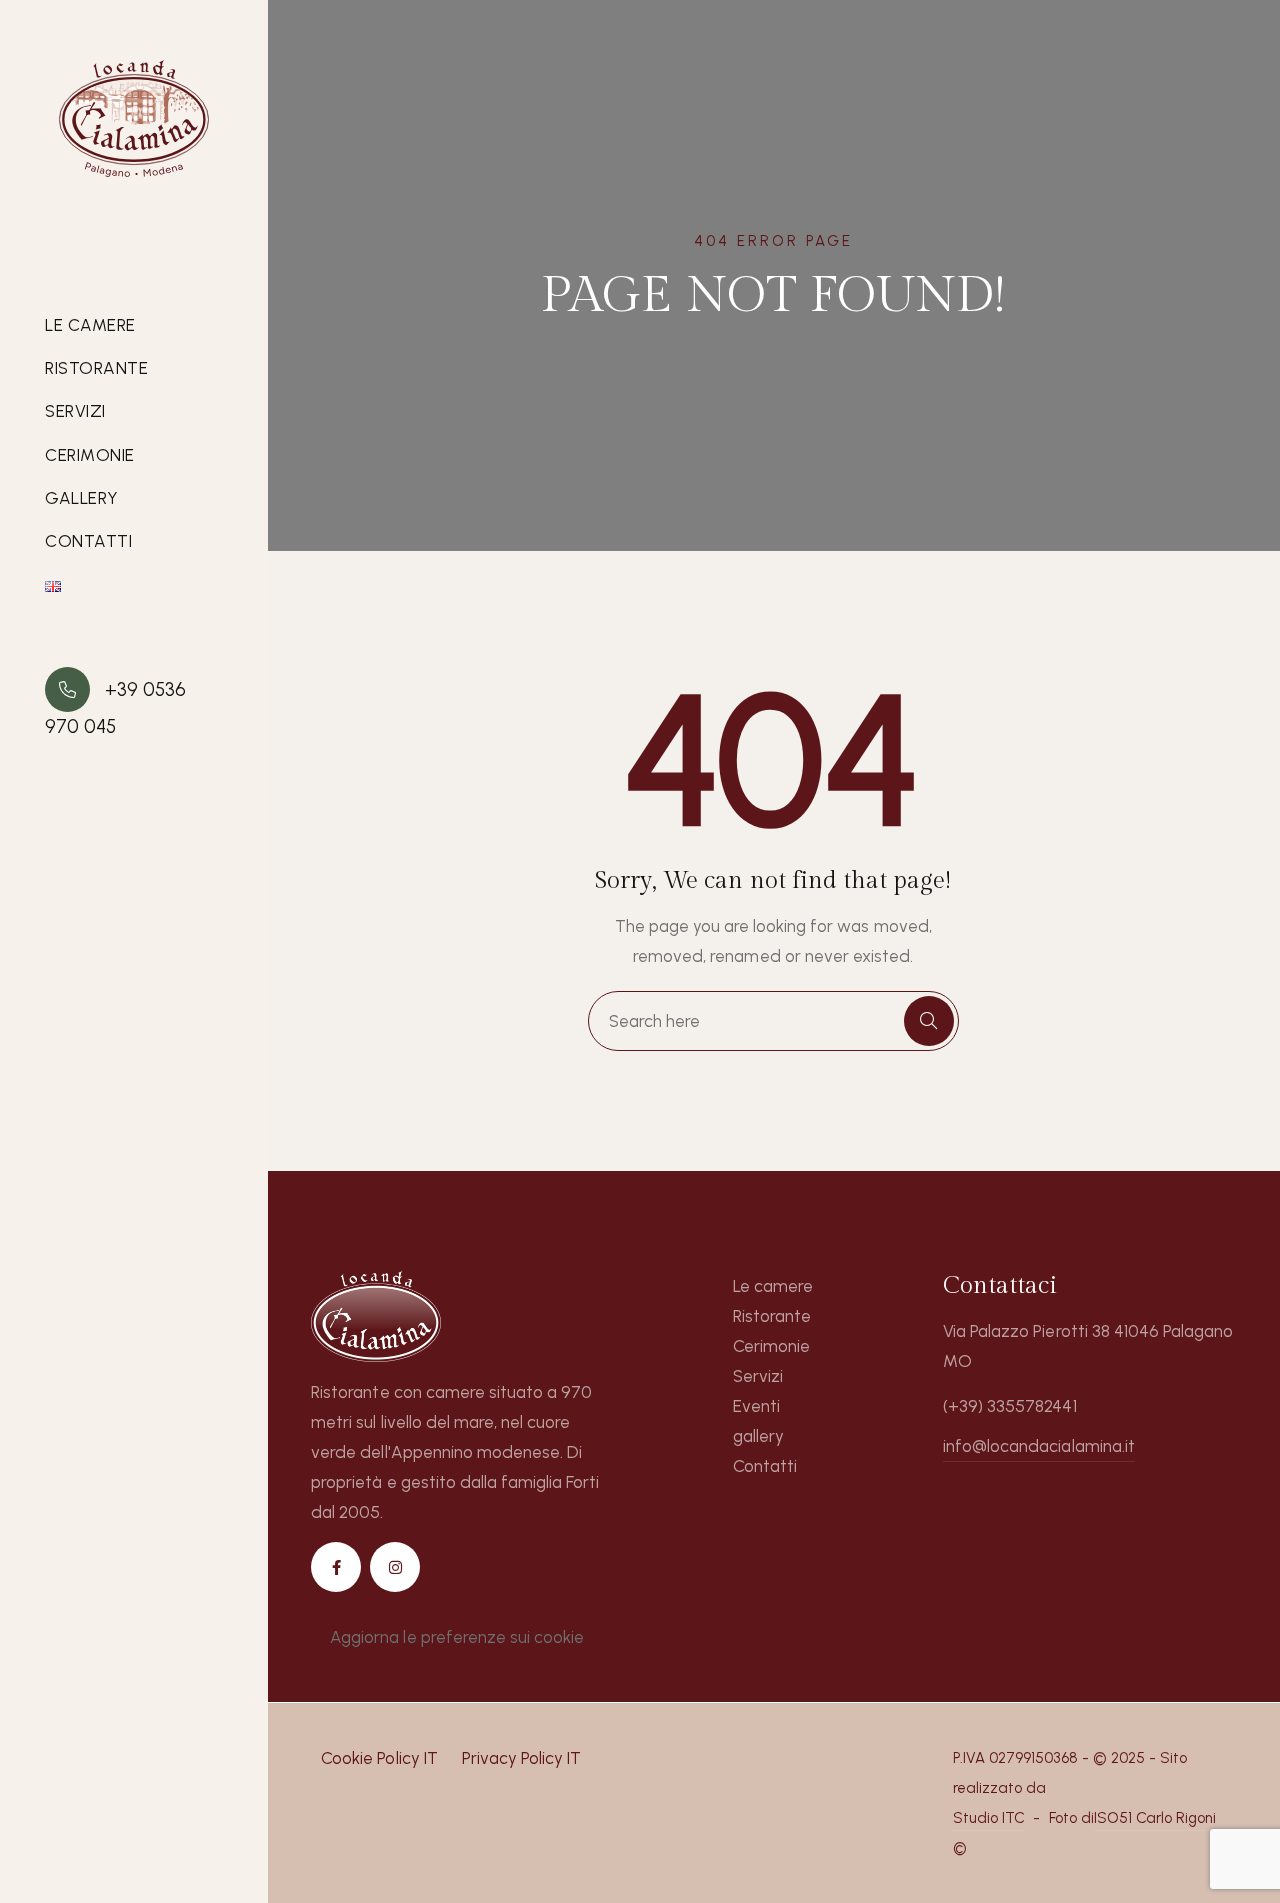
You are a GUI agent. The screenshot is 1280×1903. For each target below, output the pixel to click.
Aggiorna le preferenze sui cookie (457, 1637)
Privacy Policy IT (522, 1758)
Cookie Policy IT (379, 1758)
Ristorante (96, 368)
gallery (82, 498)
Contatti (88, 541)
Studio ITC (989, 1818)
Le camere (90, 325)
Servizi (75, 411)
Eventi (756, 1406)
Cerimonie (90, 455)
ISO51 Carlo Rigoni (1155, 1818)
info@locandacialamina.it (1039, 1446)
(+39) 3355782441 (1009, 1406)
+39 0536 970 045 (115, 708)
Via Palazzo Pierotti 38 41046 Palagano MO (1088, 1346)
